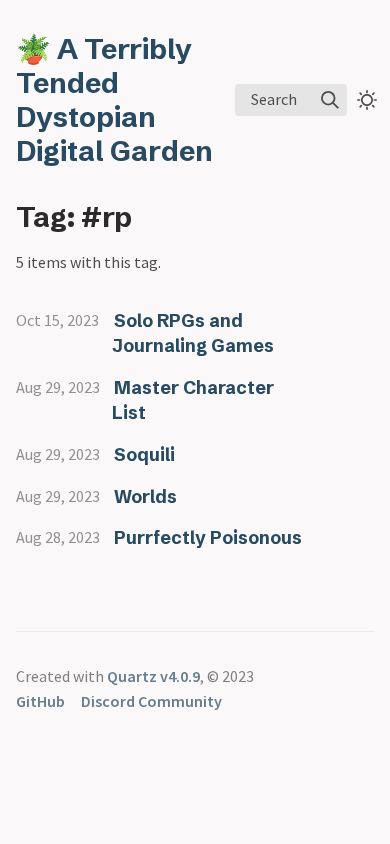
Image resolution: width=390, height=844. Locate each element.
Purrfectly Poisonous (208, 537)
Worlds (145, 496)
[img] (330, 100)
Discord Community (151, 701)
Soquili (144, 454)
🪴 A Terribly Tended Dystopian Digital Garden (114, 100)
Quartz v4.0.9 (153, 676)
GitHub (40, 701)
